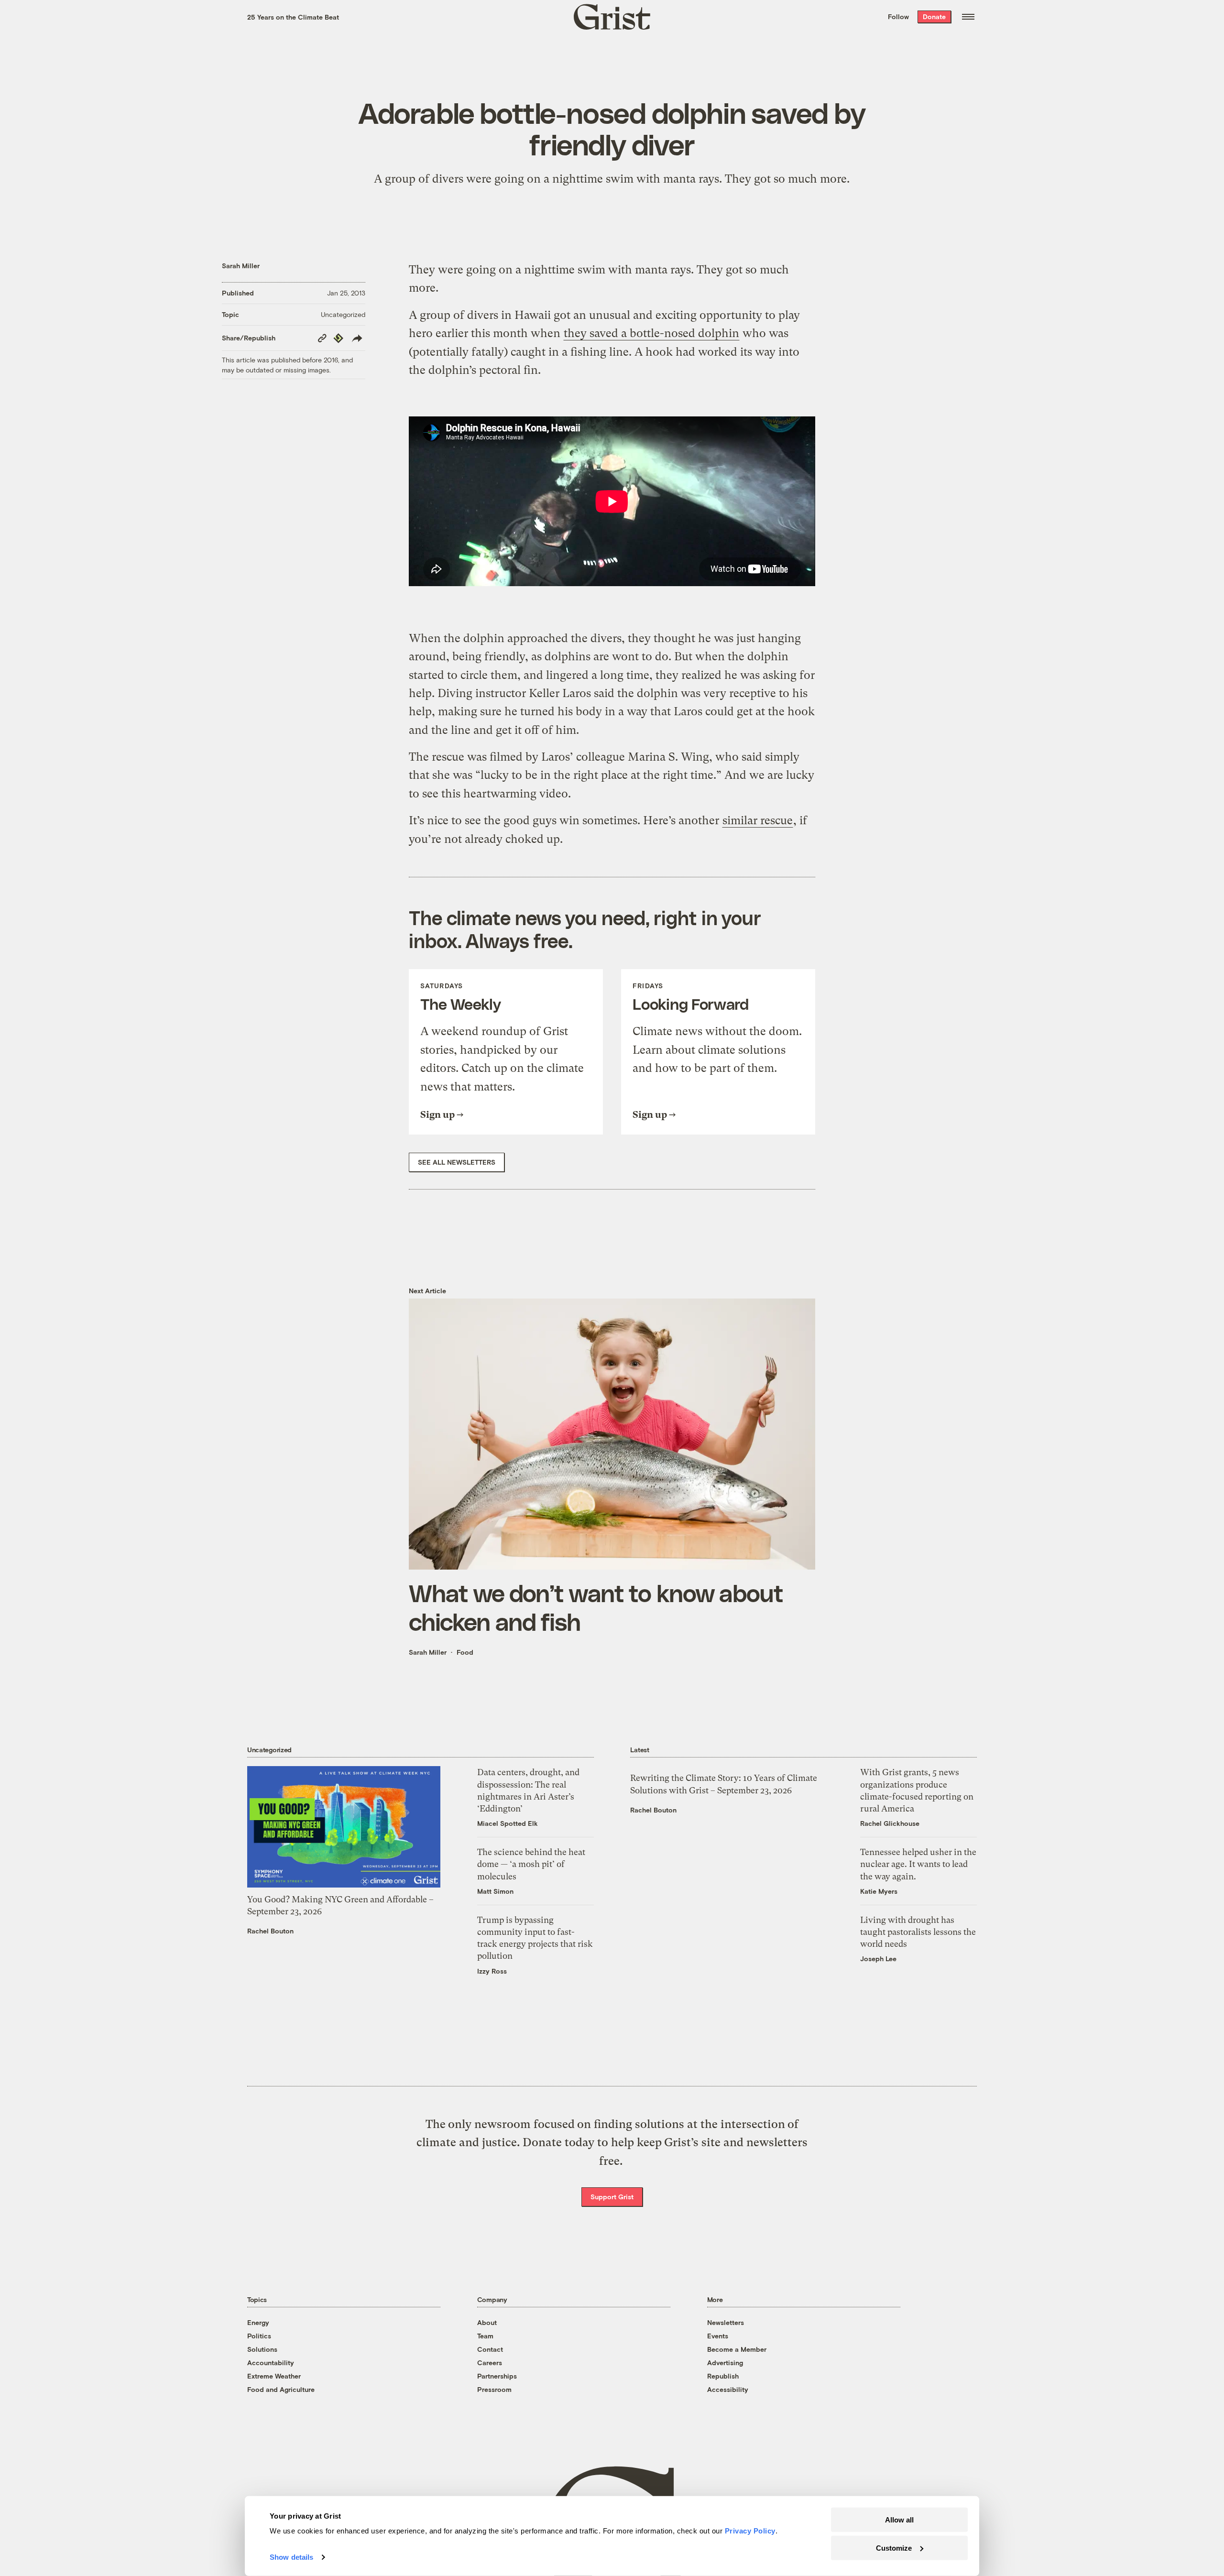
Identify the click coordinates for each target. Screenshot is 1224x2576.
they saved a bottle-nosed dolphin (651, 333)
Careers (490, 2363)
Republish (723, 2376)
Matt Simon (495, 1891)
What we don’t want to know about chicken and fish (596, 1607)
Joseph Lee (878, 1959)
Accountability (271, 2363)
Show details (291, 2557)
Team (485, 2336)
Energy (258, 2322)
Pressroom (494, 2389)
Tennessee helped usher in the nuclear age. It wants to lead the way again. (918, 1864)
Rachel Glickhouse (890, 1823)
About (487, 2322)
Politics (259, 2336)
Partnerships (497, 2376)
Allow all (899, 2520)
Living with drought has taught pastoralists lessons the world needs (918, 1932)
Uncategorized (343, 314)
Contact (490, 2349)
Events (718, 2336)
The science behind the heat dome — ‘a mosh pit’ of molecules (531, 1864)
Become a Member (737, 2349)
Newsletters (726, 2322)
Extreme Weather (274, 2376)
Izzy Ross (492, 1971)
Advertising (725, 2363)
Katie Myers (879, 1891)
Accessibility (728, 2389)
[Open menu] (968, 17)
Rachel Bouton (270, 1931)
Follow (898, 16)
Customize (894, 2548)
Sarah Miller (241, 266)
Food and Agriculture (281, 2389)
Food (465, 1652)
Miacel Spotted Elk (508, 1823)
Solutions (262, 2349)
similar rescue (758, 820)
